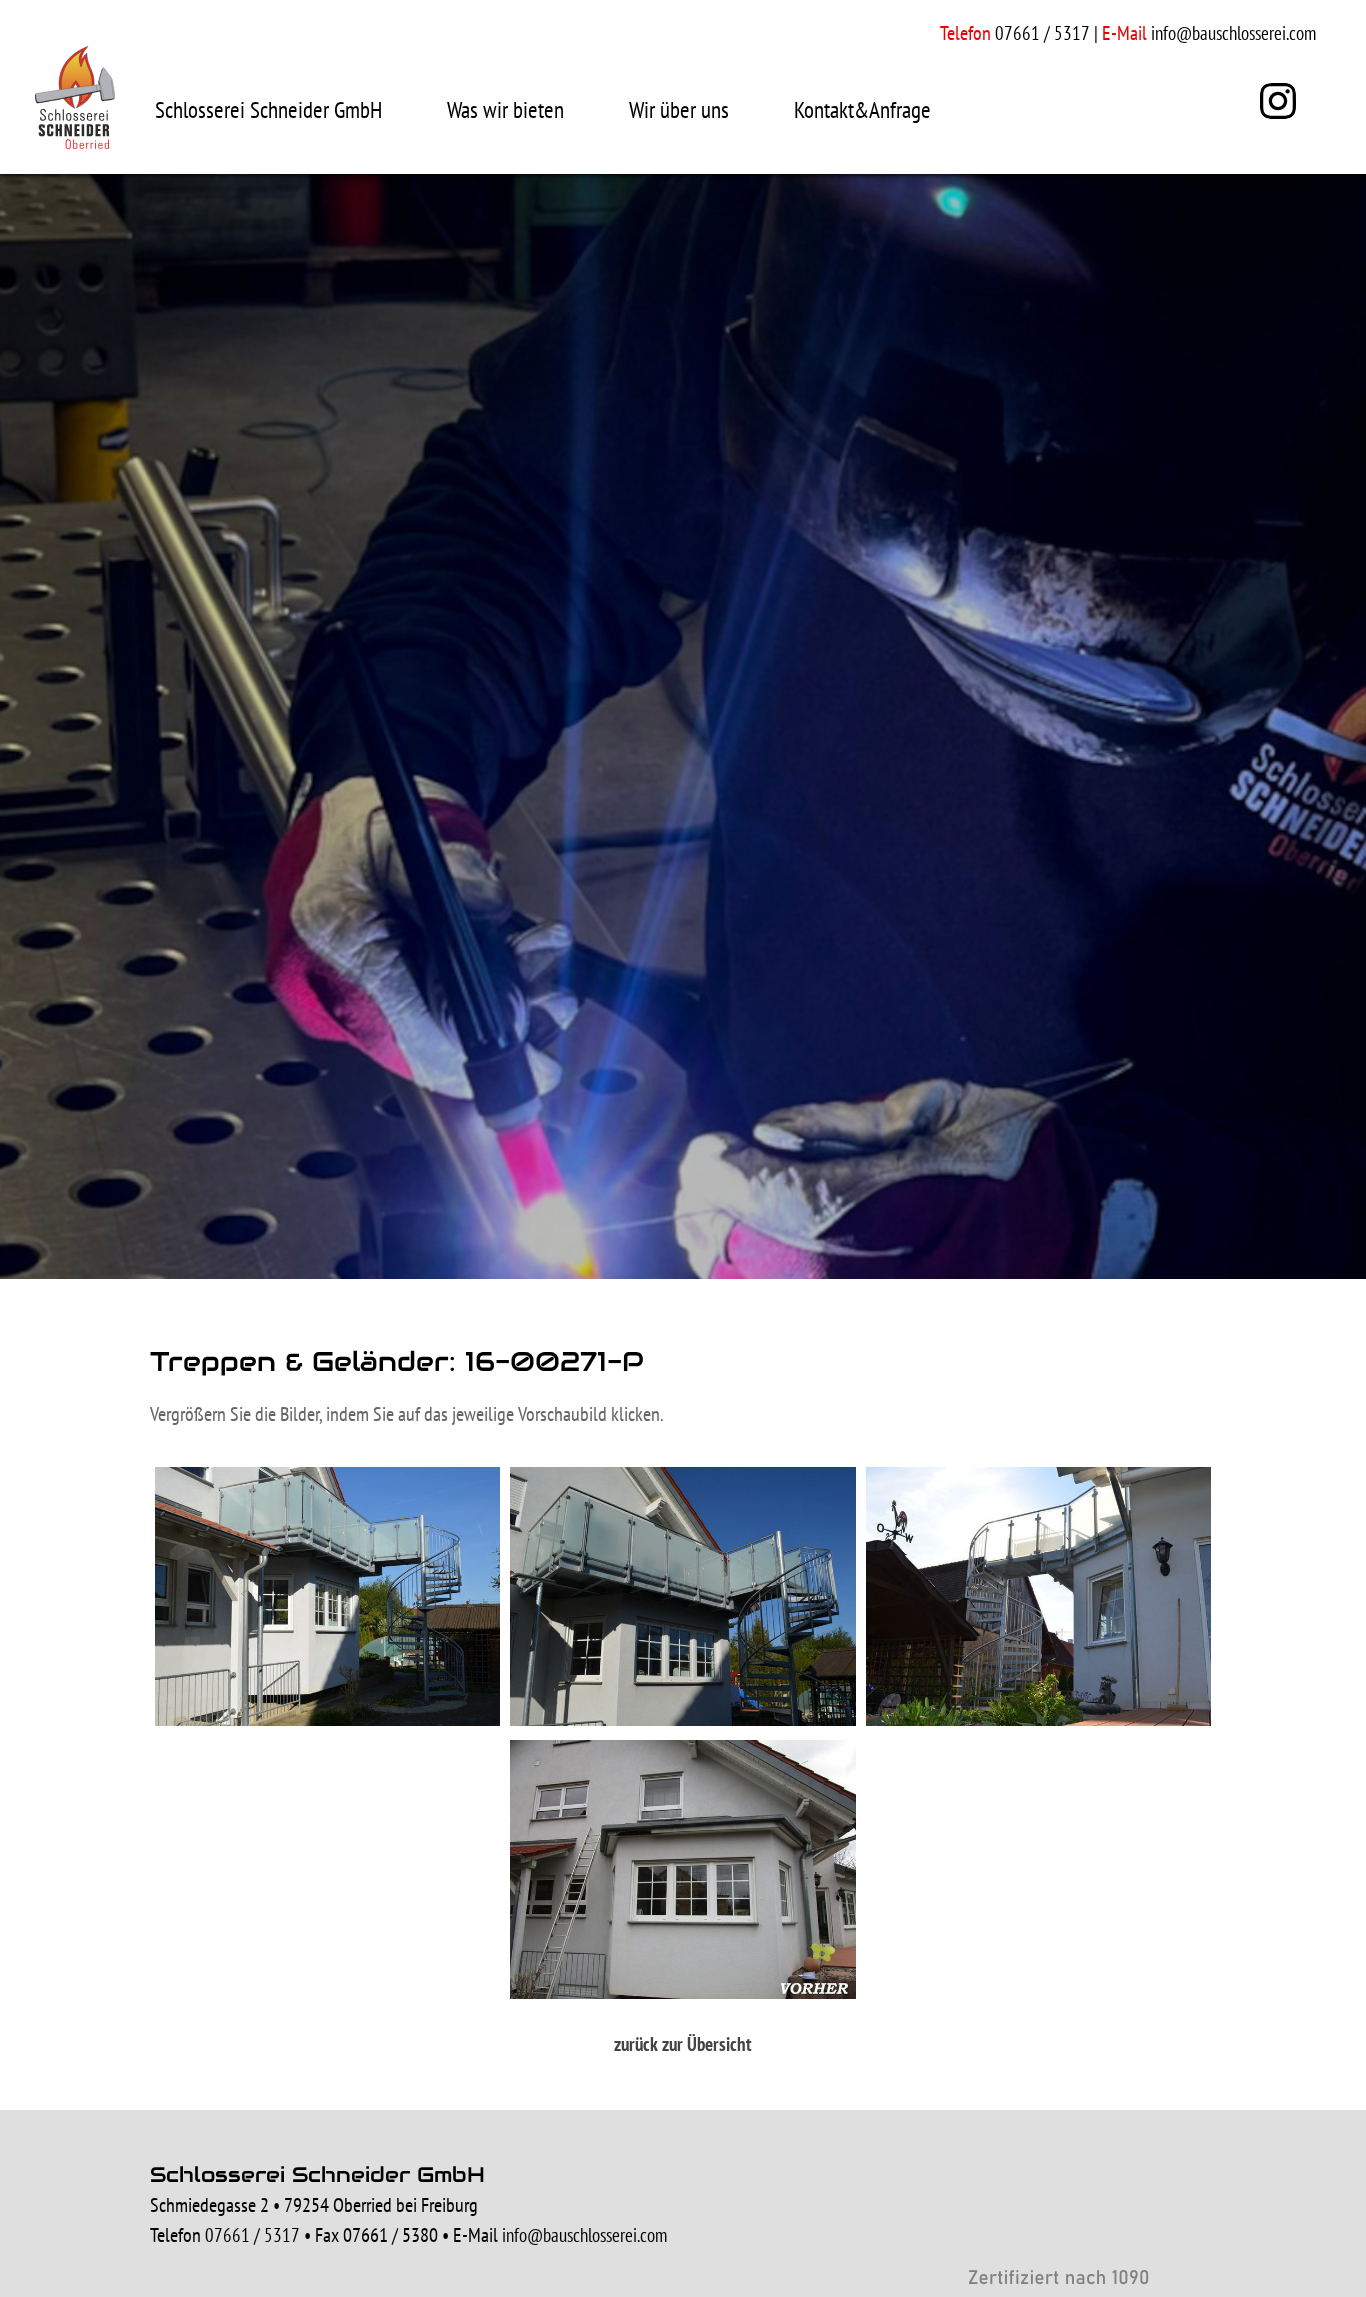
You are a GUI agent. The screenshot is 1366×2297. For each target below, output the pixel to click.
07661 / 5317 (252, 2235)
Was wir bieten (505, 109)
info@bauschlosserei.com (1233, 33)
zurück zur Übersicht (683, 2044)
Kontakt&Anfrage (862, 109)
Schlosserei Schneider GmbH (268, 109)
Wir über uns (679, 109)
